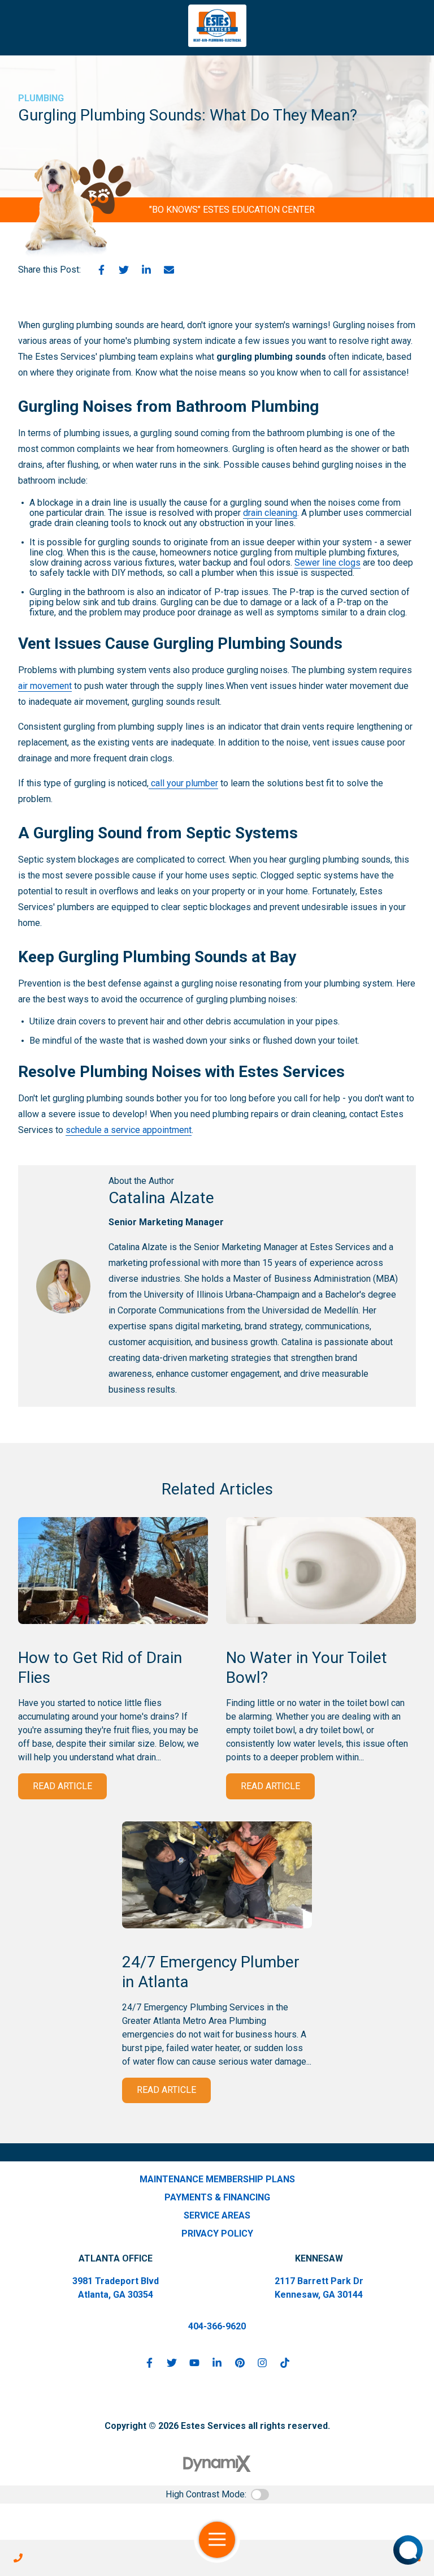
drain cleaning (270, 513)
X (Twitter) (172, 2363)
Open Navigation (217, 2540)
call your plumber (183, 783)
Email (169, 270)
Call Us (18, 2558)
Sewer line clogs (327, 563)
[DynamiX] (217, 2464)
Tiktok (285, 2363)
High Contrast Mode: (206, 2494)
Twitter (124, 270)
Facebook (101, 270)
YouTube (194, 2363)
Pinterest (240, 2363)
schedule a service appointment (129, 1130)
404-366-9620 (217, 2326)
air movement (45, 686)
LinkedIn (146, 270)
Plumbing (41, 98)
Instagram (262, 2363)
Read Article (62, 1786)
